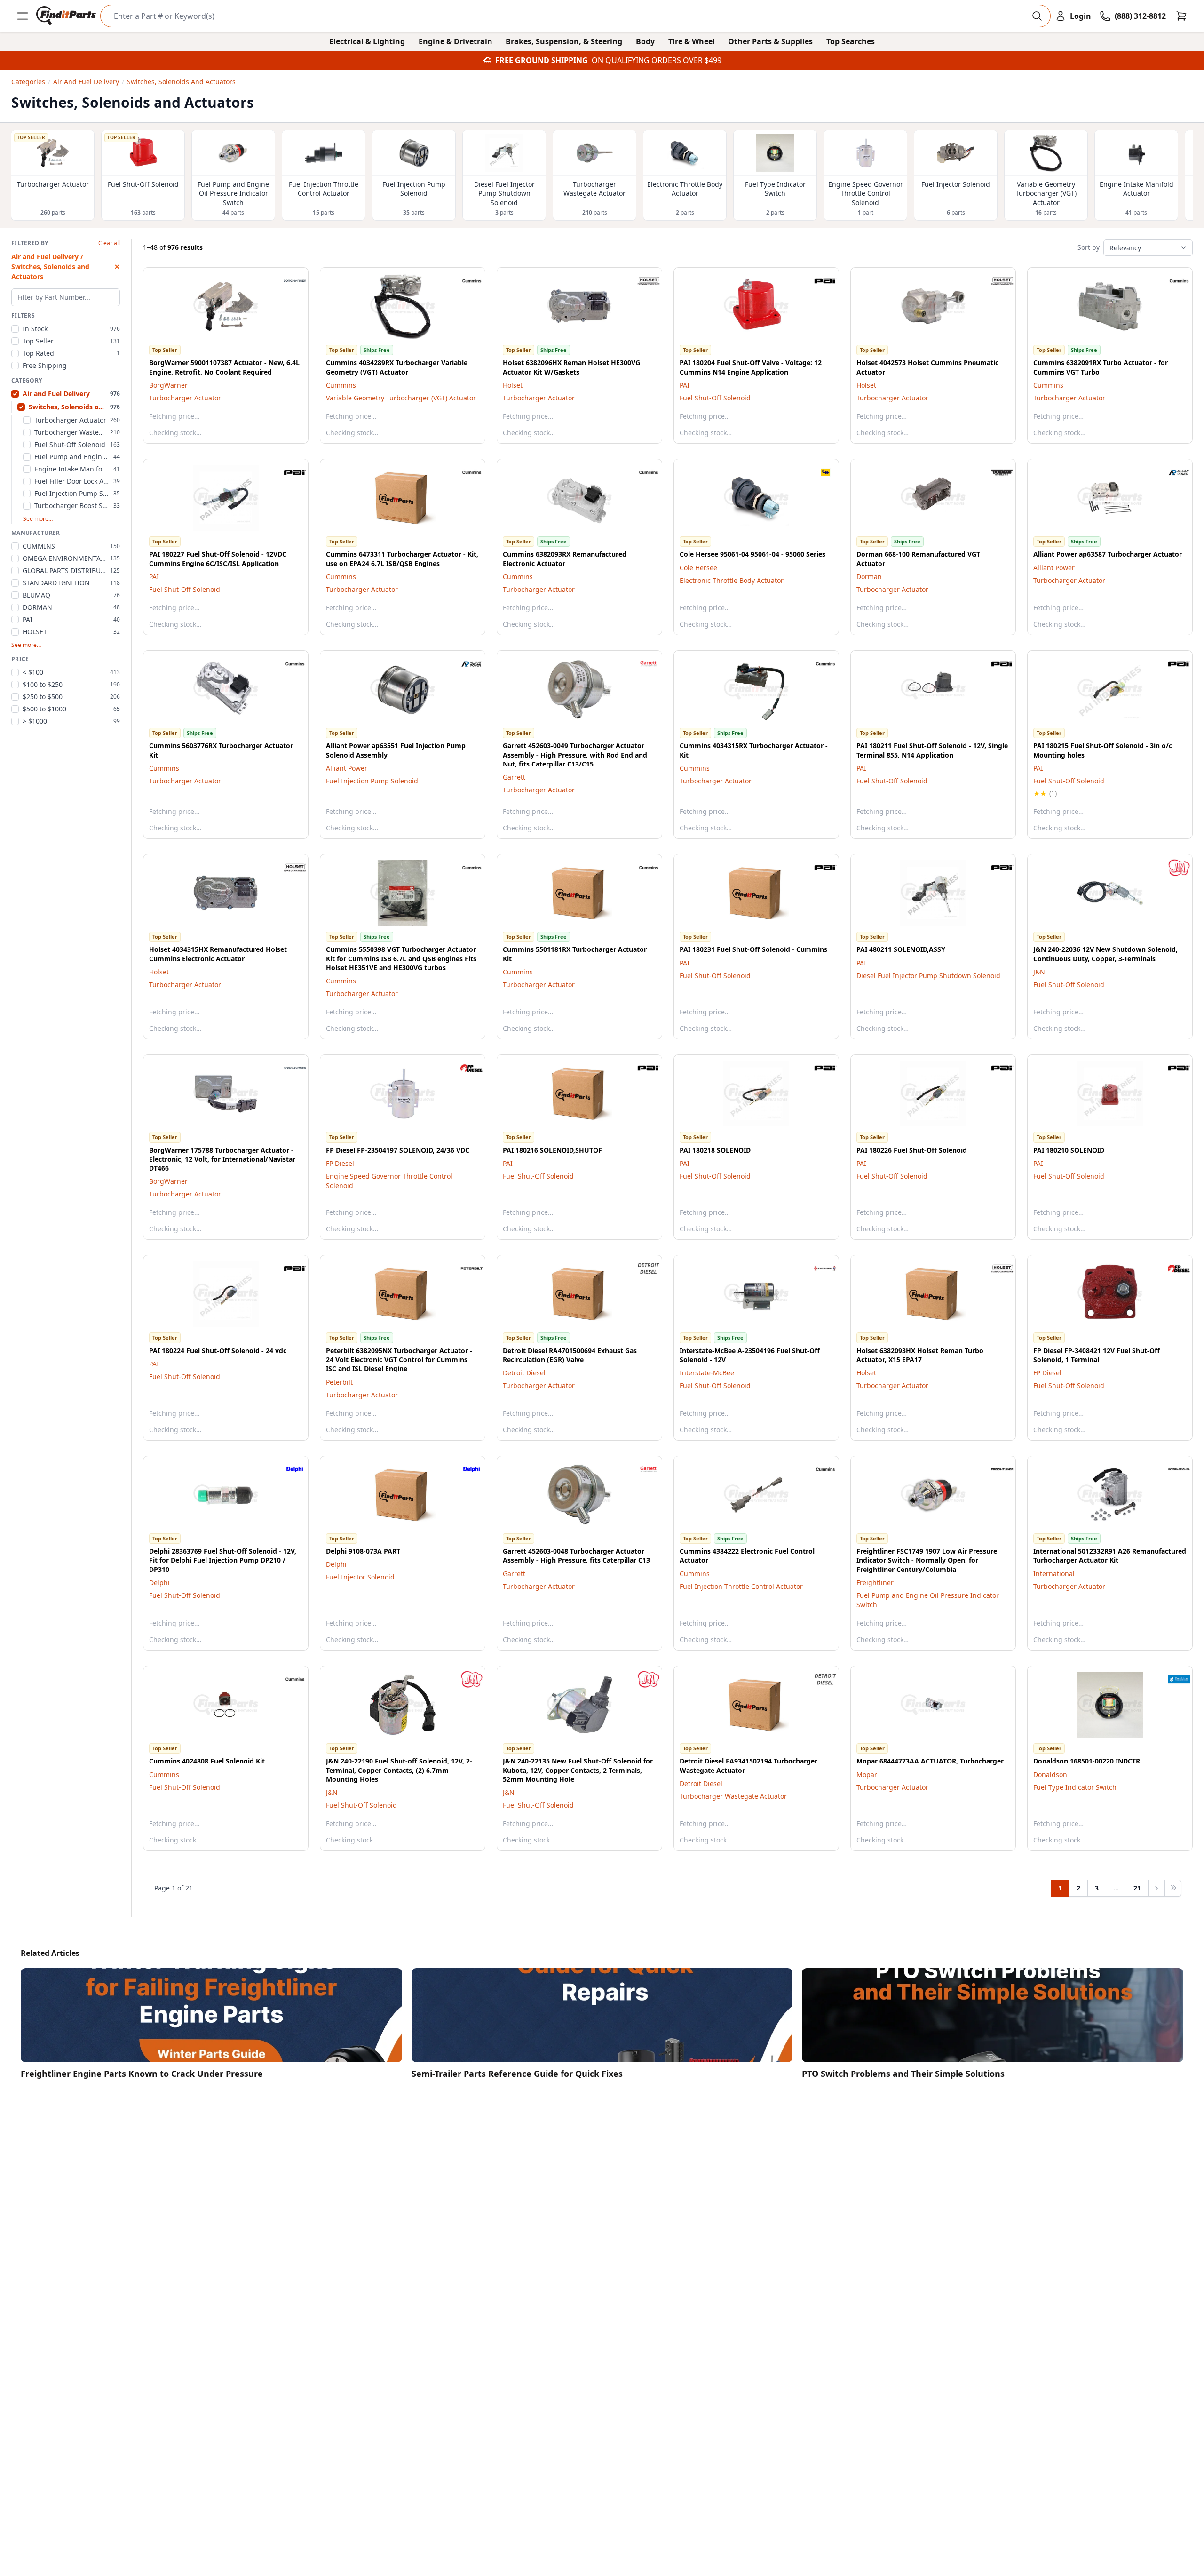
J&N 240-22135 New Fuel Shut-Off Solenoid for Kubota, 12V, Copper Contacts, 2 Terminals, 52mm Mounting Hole (578, 1770)
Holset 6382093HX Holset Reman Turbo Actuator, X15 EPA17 (920, 1355)
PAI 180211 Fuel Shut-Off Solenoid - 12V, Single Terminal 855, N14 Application (932, 750)
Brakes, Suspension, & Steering (564, 41)
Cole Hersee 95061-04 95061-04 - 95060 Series (752, 554)
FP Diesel (340, 1163)
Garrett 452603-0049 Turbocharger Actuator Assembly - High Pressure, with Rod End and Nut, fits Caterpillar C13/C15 (575, 755)
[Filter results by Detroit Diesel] (641, 1268)
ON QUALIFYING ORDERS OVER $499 (657, 60)
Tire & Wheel (692, 41)
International (1054, 1574)
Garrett (514, 777)
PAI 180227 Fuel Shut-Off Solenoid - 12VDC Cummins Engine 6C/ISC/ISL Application (218, 558)
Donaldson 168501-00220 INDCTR (1087, 1761)
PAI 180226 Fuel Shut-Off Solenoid (912, 1150)
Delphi (159, 1583)
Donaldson (1050, 1774)
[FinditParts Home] (67, 16)
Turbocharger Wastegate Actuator (733, 1796)
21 (1137, 1888)
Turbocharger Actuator (185, 398)
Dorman (869, 577)
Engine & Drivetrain (455, 41)
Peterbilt (339, 1382)
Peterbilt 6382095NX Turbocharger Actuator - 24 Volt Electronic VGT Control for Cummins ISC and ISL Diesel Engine (399, 1360)
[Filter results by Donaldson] (1172, 1679)
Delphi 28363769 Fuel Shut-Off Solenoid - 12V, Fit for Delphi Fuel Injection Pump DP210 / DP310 (223, 1560)
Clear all (109, 243)
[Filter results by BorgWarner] (287, 281)
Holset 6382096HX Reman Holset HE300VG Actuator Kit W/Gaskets (571, 367)
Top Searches (851, 41)
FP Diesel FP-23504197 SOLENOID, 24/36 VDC (398, 1150)
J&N (1039, 972)
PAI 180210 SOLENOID (1069, 1150)
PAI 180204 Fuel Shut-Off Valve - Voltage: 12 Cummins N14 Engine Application (751, 367)
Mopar (867, 1774)
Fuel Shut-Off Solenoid (715, 398)
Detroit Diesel (524, 1373)
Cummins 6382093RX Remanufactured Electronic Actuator (565, 558)
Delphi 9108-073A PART (363, 1551)
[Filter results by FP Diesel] (464, 1068)
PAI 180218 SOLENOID (715, 1150)
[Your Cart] (1181, 16)
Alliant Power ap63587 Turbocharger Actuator (1108, 554)
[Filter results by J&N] (1172, 868)
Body (645, 41)
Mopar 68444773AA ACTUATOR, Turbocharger (930, 1761)
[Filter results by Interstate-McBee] (818, 1268)
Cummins (341, 385)
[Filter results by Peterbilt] (464, 1268)
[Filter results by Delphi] (287, 1469)
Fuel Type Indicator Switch (1075, 1787)
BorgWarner (168, 385)
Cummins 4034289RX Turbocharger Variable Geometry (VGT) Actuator (397, 367)
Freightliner (875, 1583)
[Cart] (1181, 16)
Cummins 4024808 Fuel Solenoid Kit (207, 1761)
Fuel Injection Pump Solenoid (372, 781)
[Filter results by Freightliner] (995, 1469)
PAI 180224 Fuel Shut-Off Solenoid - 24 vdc (218, 1351)
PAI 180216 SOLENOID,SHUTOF (552, 1150)
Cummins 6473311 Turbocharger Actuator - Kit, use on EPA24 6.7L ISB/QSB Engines (402, 558)
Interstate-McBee (707, 1373)
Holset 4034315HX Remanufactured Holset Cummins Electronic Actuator (218, 954)
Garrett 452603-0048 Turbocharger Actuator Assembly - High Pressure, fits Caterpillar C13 (576, 1555)
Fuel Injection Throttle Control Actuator (741, 1586)
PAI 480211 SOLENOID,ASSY (901, 949)
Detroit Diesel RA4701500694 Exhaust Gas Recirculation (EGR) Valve (570, 1355)
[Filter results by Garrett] (641, 664)
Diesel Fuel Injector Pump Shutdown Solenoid (928, 976)
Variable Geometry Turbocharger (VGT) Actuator (401, 398)
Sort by (1089, 247)
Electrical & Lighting (367, 41)
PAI (685, 385)
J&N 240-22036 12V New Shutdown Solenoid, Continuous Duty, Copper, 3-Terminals (1105, 954)
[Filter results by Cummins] (464, 281)
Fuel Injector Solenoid (360, 1577)
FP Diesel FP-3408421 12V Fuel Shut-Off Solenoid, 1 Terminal (1097, 1355)
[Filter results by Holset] (641, 281)
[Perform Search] (1037, 16)
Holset (513, 385)
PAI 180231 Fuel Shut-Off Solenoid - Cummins (753, 949)
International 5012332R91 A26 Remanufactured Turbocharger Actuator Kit (1110, 1555)
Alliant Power (1054, 568)
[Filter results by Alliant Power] (1172, 472)
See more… (38, 519)
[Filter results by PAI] (818, 281)
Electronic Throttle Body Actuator (732, 580)
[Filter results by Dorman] (995, 472)
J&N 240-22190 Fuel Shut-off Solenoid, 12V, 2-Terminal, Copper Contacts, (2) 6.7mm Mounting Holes (399, 1770)
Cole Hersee (698, 568)
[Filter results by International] (1172, 1469)
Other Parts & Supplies (770, 41)
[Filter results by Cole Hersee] (818, 472)
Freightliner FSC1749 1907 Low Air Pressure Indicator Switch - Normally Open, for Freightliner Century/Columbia (927, 1560)
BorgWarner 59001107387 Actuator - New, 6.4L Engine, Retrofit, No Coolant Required (224, 367)
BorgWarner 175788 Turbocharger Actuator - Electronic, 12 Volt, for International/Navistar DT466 (222, 1159)
